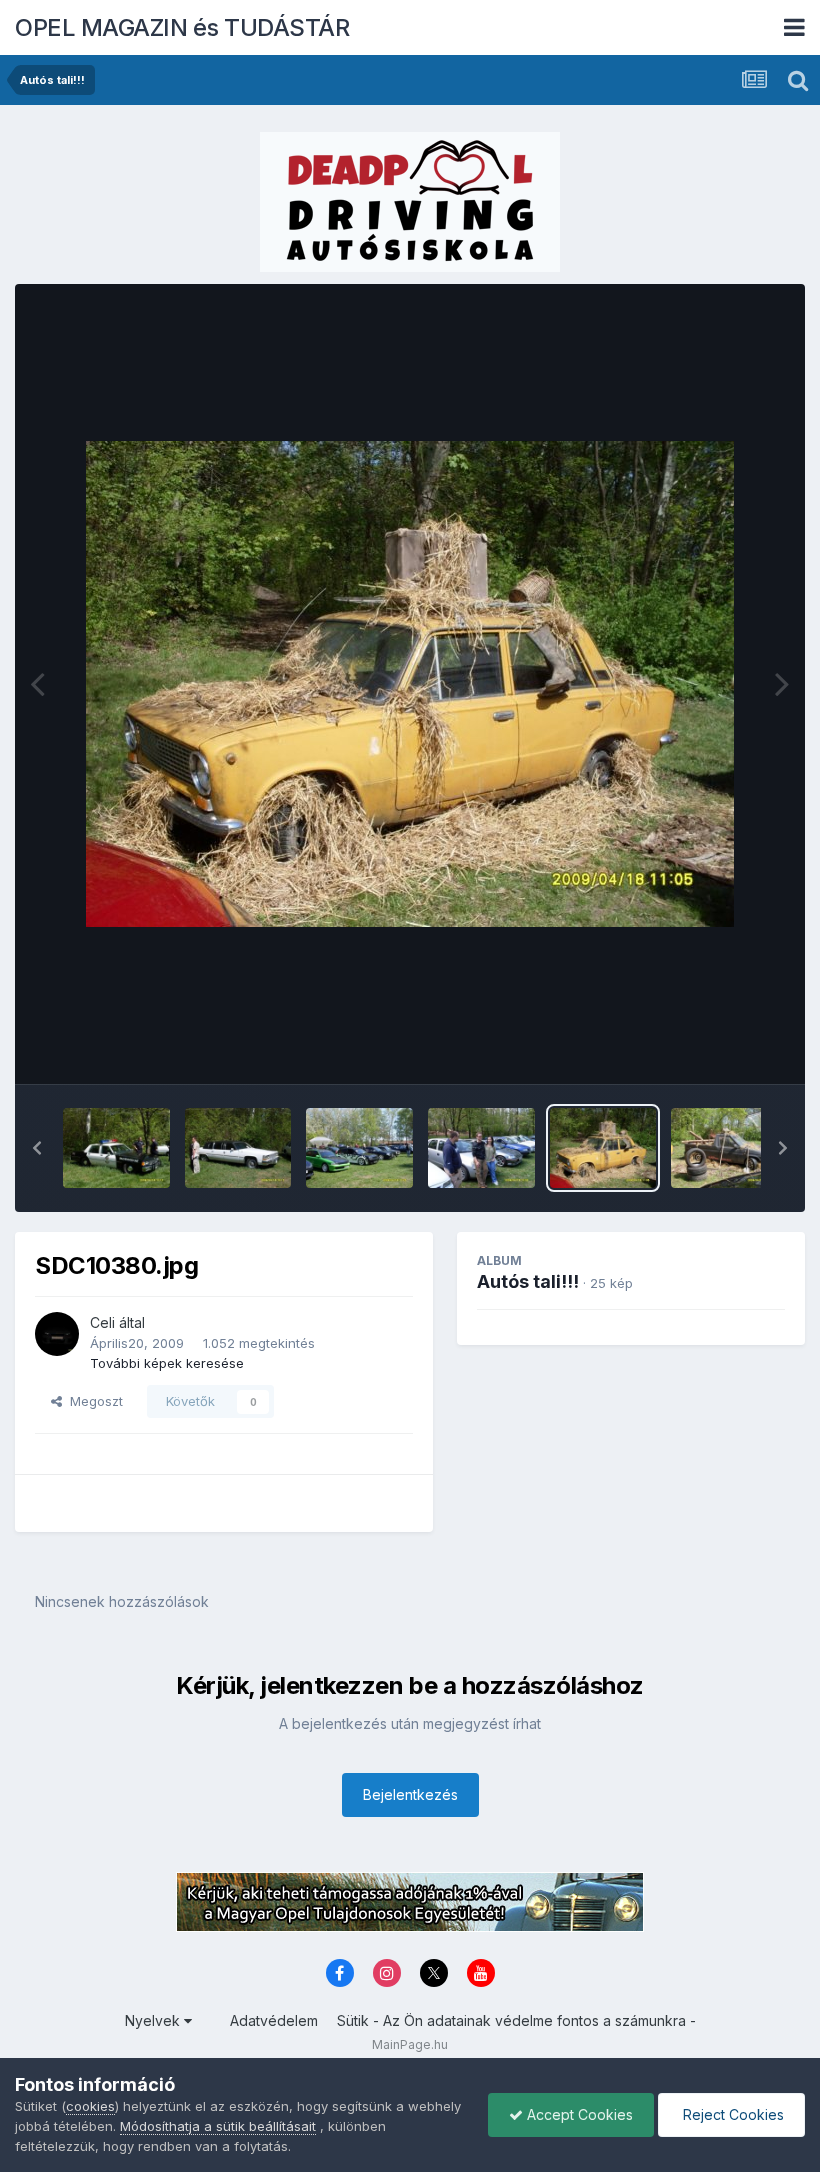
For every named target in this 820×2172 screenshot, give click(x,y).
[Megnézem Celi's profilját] (57, 1334)
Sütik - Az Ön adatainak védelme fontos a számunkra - (516, 2020)
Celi (102, 1322)
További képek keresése (167, 1363)
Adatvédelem (274, 2020)
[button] (37, 1148)
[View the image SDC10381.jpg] (724, 1148)
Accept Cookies (578, 2114)
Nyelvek (154, 2020)
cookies (90, 2106)
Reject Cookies (731, 2114)
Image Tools (722, 1048)
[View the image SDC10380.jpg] (603, 1148)
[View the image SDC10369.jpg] (481, 1148)
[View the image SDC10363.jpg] (238, 1148)
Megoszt (92, 1401)
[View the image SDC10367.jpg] (359, 1148)
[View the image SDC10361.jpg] (116, 1148)
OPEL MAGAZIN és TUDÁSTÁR (182, 27)
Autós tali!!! (528, 1281)
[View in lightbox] (410, 684)
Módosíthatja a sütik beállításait (218, 2126)
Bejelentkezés (410, 1794)
